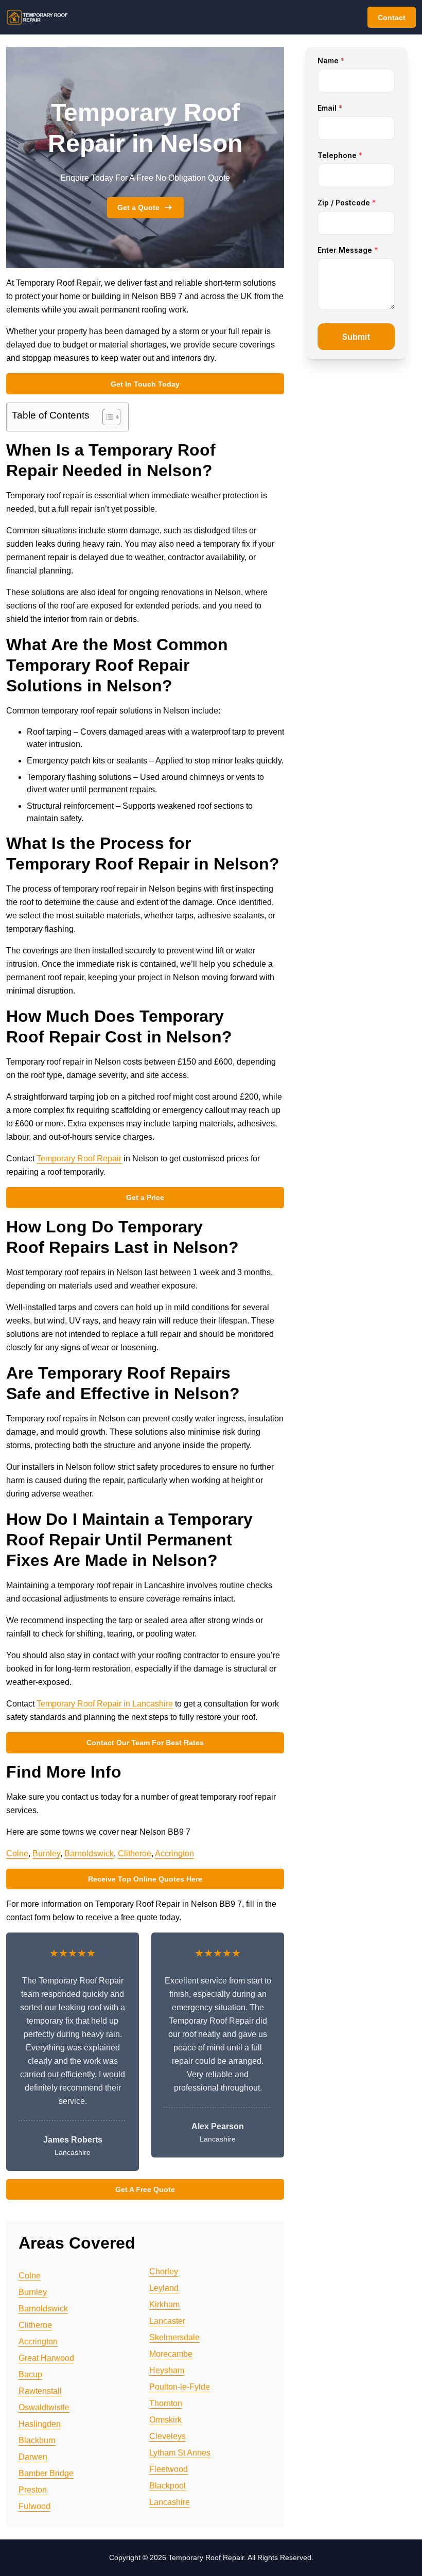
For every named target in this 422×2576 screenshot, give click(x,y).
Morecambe (171, 2354)
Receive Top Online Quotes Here (145, 1879)
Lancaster (167, 2321)
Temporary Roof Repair (79, 1159)
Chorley (164, 2272)
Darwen (33, 2457)
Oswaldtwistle (44, 2407)
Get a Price (145, 1197)
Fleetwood (169, 2469)
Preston (33, 2490)
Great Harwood (46, 2358)
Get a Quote (138, 207)
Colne (17, 1853)
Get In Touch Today (145, 384)
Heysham (167, 2370)
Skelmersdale (174, 2337)
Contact (392, 18)
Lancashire (170, 2502)
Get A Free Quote (145, 2189)
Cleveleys (168, 2436)
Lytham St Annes (180, 2453)
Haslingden (40, 2424)
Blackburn (37, 2440)
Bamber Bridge (46, 2473)
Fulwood (34, 2506)
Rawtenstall (40, 2391)
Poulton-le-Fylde (180, 2387)
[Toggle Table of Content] (106, 417)
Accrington (174, 1853)
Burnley (46, 1853)
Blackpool (168, 2486)
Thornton (166, 2403)
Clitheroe (135, 1853)
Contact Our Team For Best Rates (145, 1743)
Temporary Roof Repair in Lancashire (105, 1704)
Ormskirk (165, 2420)
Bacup (30, 2374)
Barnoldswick (89, 1853)
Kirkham (164, 2304)
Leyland (164, 2288)
